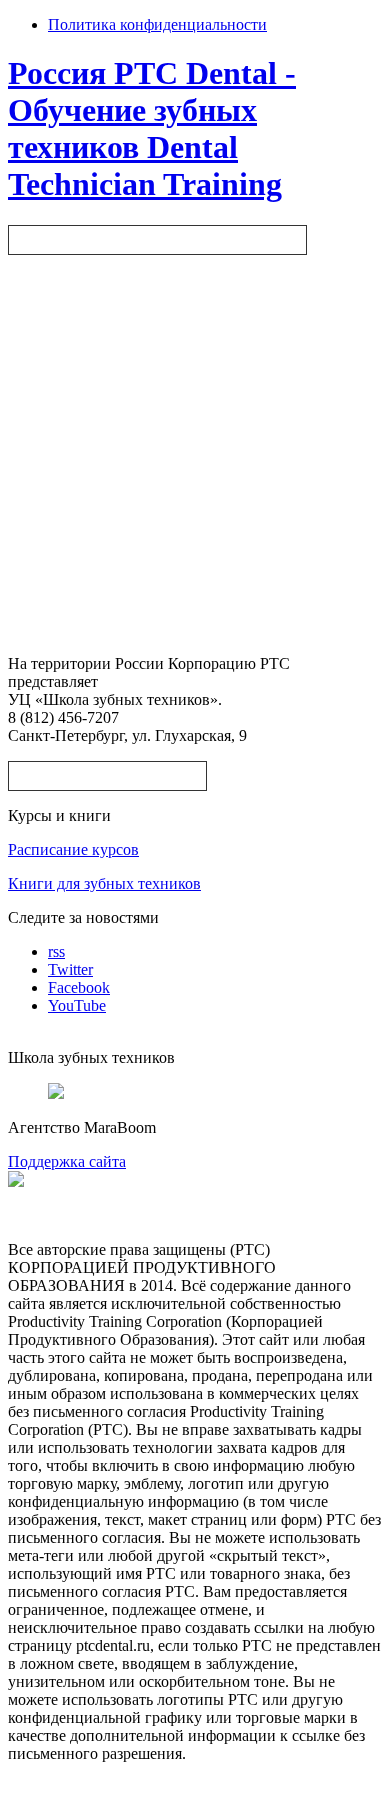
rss (56, 951)
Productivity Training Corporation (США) (157, 239)
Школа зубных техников (107, 775)
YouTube (77, 1005)
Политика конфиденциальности (157, 24)
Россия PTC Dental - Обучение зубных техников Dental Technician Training (152, 128)
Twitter (70, 969)
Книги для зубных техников (104, 883)
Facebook (79, 987)
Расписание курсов (73, 849)
